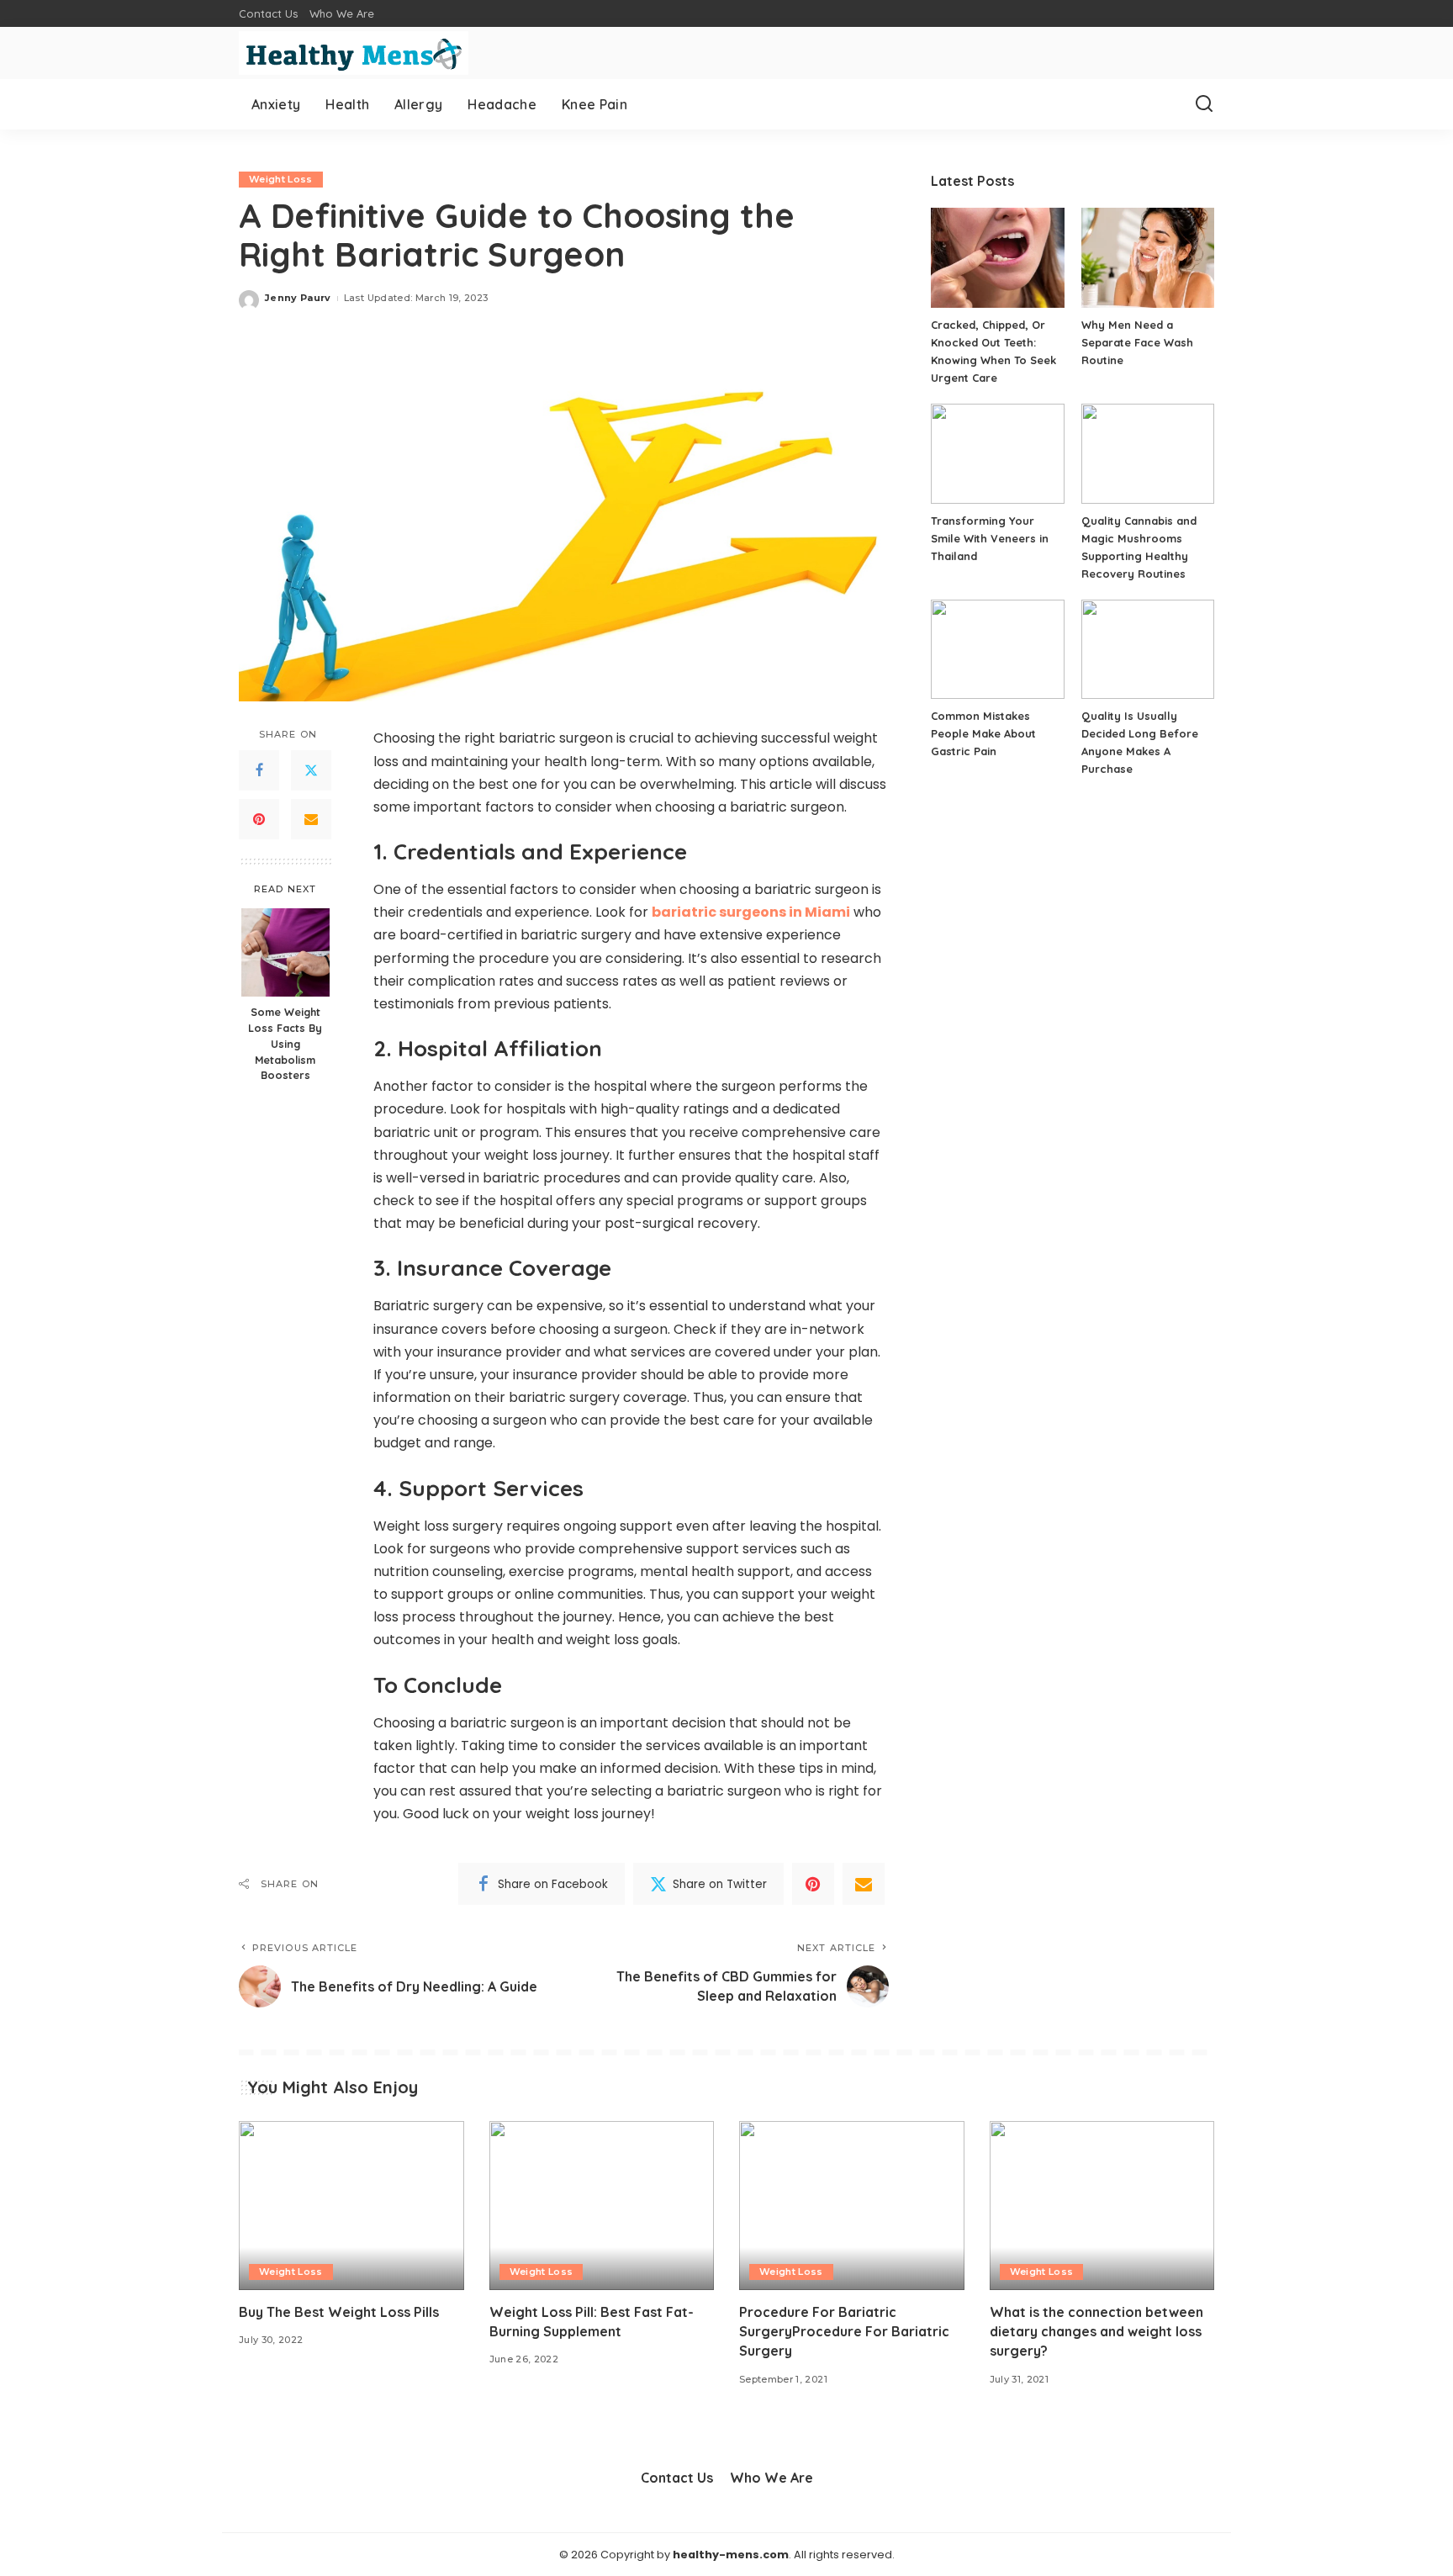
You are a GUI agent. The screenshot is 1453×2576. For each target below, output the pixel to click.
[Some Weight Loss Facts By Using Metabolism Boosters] (285, 952)
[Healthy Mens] (354, 53)
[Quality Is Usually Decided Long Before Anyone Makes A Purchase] (1148, 650)
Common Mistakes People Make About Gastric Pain (983, 733)
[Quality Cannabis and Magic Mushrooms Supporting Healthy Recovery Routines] (1148, 454)
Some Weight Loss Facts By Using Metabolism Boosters (285, 1045)
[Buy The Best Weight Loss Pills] (351, 2206)
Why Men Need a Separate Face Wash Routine (1137, 342)
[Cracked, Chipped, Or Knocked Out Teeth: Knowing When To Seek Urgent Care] (997, 258)
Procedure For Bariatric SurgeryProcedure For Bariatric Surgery (844, 2331)
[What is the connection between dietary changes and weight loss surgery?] (1102, 2206)
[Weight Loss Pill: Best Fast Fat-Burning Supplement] (602, 2206)
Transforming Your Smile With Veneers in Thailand (990, 538)
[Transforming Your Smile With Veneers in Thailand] (997, 454)
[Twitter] (311, 771)
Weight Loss (281, 179)
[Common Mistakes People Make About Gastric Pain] (997, 650)
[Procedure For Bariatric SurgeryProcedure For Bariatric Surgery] (852, 2206)
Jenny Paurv (298, 298)
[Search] (1204, 104)
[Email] (311, 820)
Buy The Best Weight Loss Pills (339, 2312)
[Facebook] (259, 771)
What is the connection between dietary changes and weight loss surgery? (1096, 2331)
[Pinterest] (259, 820)
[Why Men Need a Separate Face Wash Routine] (1148, 258)
